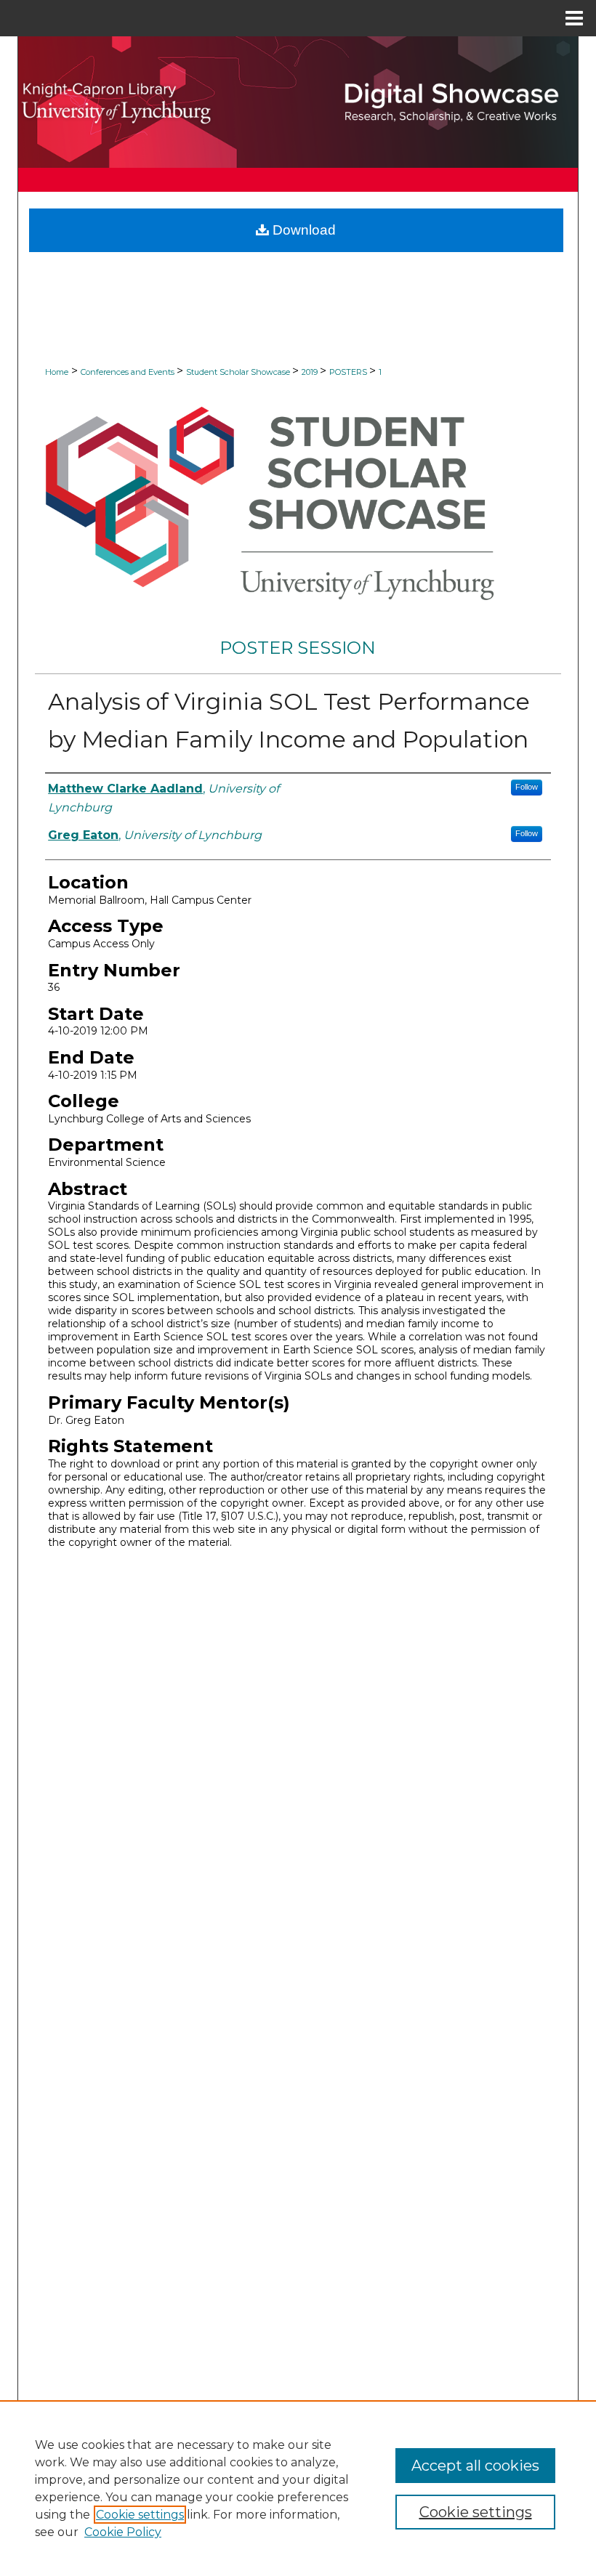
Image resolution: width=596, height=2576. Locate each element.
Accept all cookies (475, 2466)
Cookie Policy (123, 2532)
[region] (298, 2488)
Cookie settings (140, 2515)
